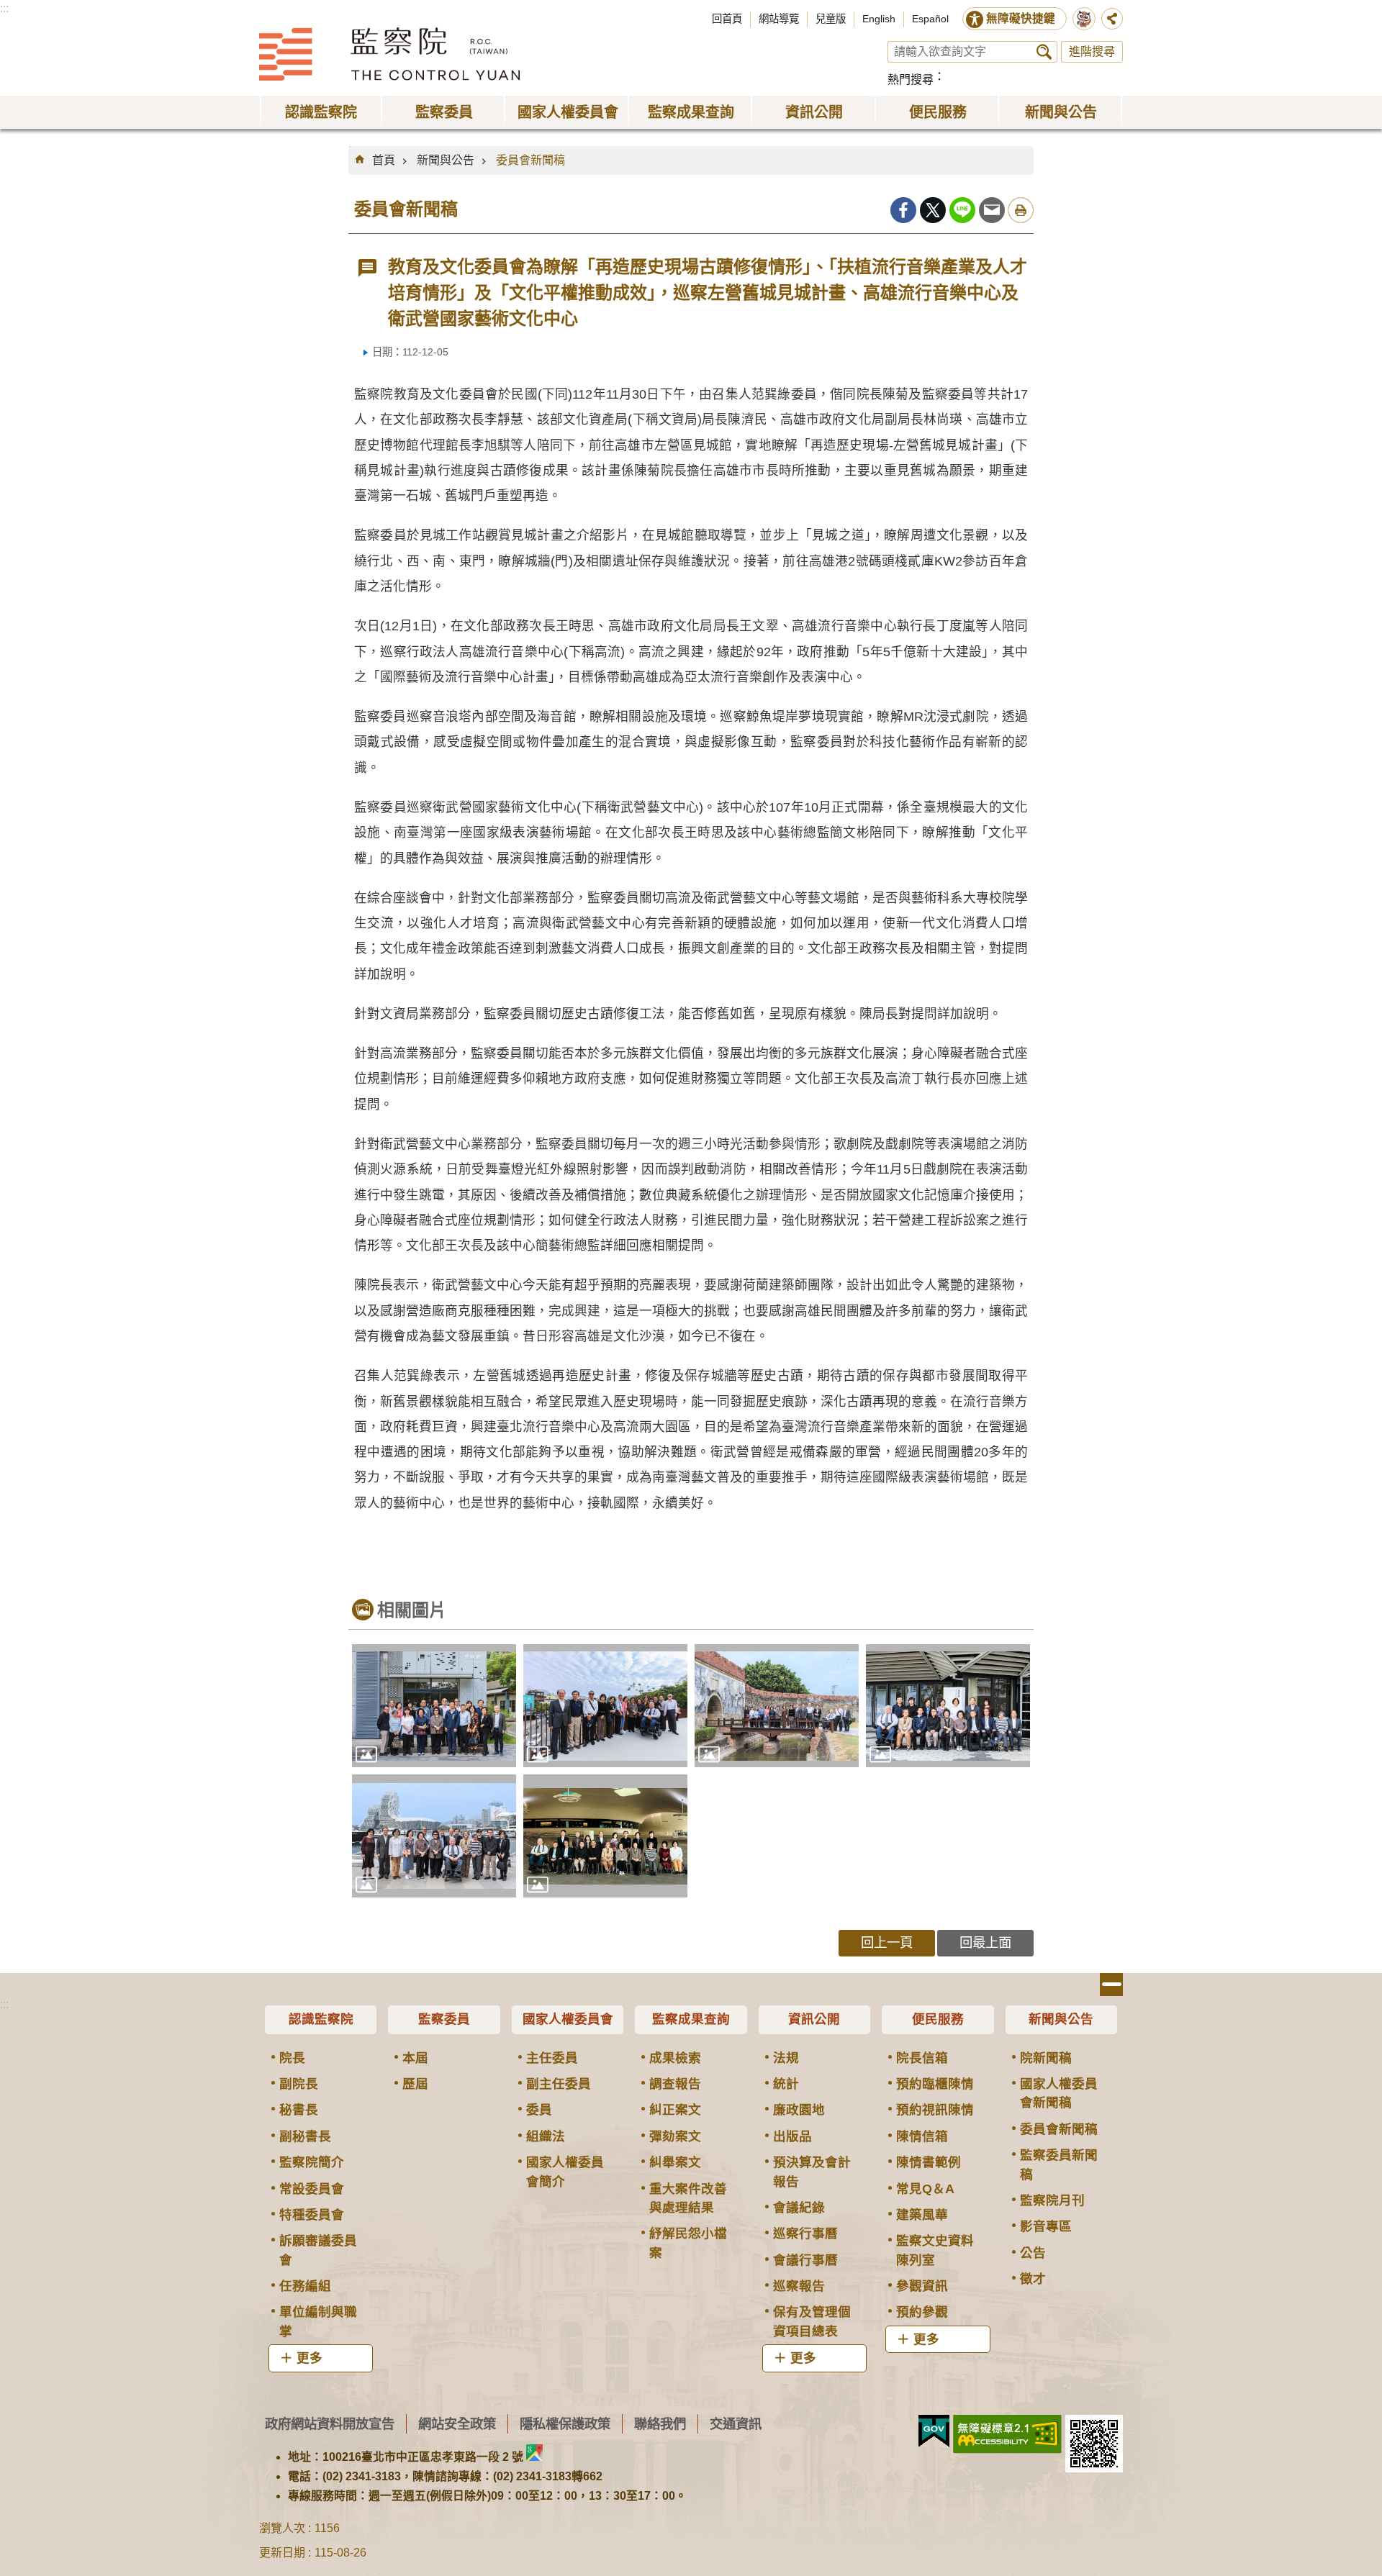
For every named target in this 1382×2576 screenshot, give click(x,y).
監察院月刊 (1052, 2200)
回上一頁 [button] (887, 1942)
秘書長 (299, 2110)
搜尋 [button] (1044, 52)
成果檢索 (675, 2058)
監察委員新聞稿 (1059, 2164)
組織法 (546, 2136)
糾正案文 (675, 2110)
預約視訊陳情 (935, 2110)
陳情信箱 (922, 2136)
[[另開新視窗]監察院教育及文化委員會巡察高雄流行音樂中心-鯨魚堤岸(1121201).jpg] (434, 1836)
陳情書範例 (929, 2162)
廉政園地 (799, 2110)
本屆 (415, 2058)
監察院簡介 (312, 2162)
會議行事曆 (805, 2260)
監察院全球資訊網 (389, 54)
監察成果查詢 (691, 2019)
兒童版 (831, 19)
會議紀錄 (799, 2208)
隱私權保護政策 (565, 2424)
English (879, 19)
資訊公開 (814, 2019)
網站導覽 (779, 19)
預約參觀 (922, 2312)
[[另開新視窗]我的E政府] (934, 2431)
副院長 (299, 2084)
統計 (786, 2084)
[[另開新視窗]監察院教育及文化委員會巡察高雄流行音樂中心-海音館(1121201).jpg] (948, 1706)
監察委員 (444, 2019)
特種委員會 (312, 2215)
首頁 (384, 160)
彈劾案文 (675, 2136)
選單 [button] (1111, 1985)
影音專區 (1046, 2226)
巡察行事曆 (805, 2233)
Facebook (903, 210)
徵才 (1033, 2279)
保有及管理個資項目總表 (812, 2321)
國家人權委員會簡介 (565, 2172)
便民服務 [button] (938, 112)
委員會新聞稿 (530, 160)
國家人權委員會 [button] (568, 112)
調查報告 (675, 2084)
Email (992, 210)
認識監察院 (321, 2019)
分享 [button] (1112, 19)
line (962, 210)
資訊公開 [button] (814, 112)
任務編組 (305, 2286)
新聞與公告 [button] (1061, 112)
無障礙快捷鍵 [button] (1021, 18)
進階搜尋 (1092, 51)
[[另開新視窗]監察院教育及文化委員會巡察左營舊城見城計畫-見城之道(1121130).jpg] (605, 1706)
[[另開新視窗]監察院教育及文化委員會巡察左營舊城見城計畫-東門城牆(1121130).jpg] (777, 1706)
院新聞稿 (1046, 2058)
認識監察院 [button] (321, 112)
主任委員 (552, 2058)
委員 (539, 2110)
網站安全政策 (457, 2424)
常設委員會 (312, 2189)
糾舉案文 (675, 2162)
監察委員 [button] (444, 112)
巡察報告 (799, 2286)
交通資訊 (736, 2424)
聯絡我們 (660, 2424)
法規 (786, 2058)
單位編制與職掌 (318, 2321)
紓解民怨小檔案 (688, 2243)
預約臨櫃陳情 (935, 2084)
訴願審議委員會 (318, 2250)
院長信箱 (922, 2058)
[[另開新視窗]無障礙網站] (1007, 2434)
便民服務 (938, 2019)
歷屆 (415, 2084)
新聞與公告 (446, 160)
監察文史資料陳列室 (935, 2250)
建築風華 (922, 2215)
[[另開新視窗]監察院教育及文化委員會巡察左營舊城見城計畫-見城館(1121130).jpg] (434, 1706)
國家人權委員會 (568, 2019)
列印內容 (1021, 210)
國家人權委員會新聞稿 (1059, 2093)
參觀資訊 (922, 2286)
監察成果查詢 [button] (691, 112)
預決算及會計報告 (812, 2172)
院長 (292, 2058)
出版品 (792, 2136)
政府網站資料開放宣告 (330, 2424)
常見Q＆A (925, 2189)
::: (4, 8)
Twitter (933, 210)
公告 (1033, 2253)
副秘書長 (305, 2136)
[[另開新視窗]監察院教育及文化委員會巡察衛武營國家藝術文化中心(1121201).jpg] (605, 1836)
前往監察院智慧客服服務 (1084, 19)
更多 (310, 2358)
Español (930, 19)
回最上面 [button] (985, 1942)
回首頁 (727, 19)
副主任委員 (559, 2084)
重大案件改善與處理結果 (688, 2198)
